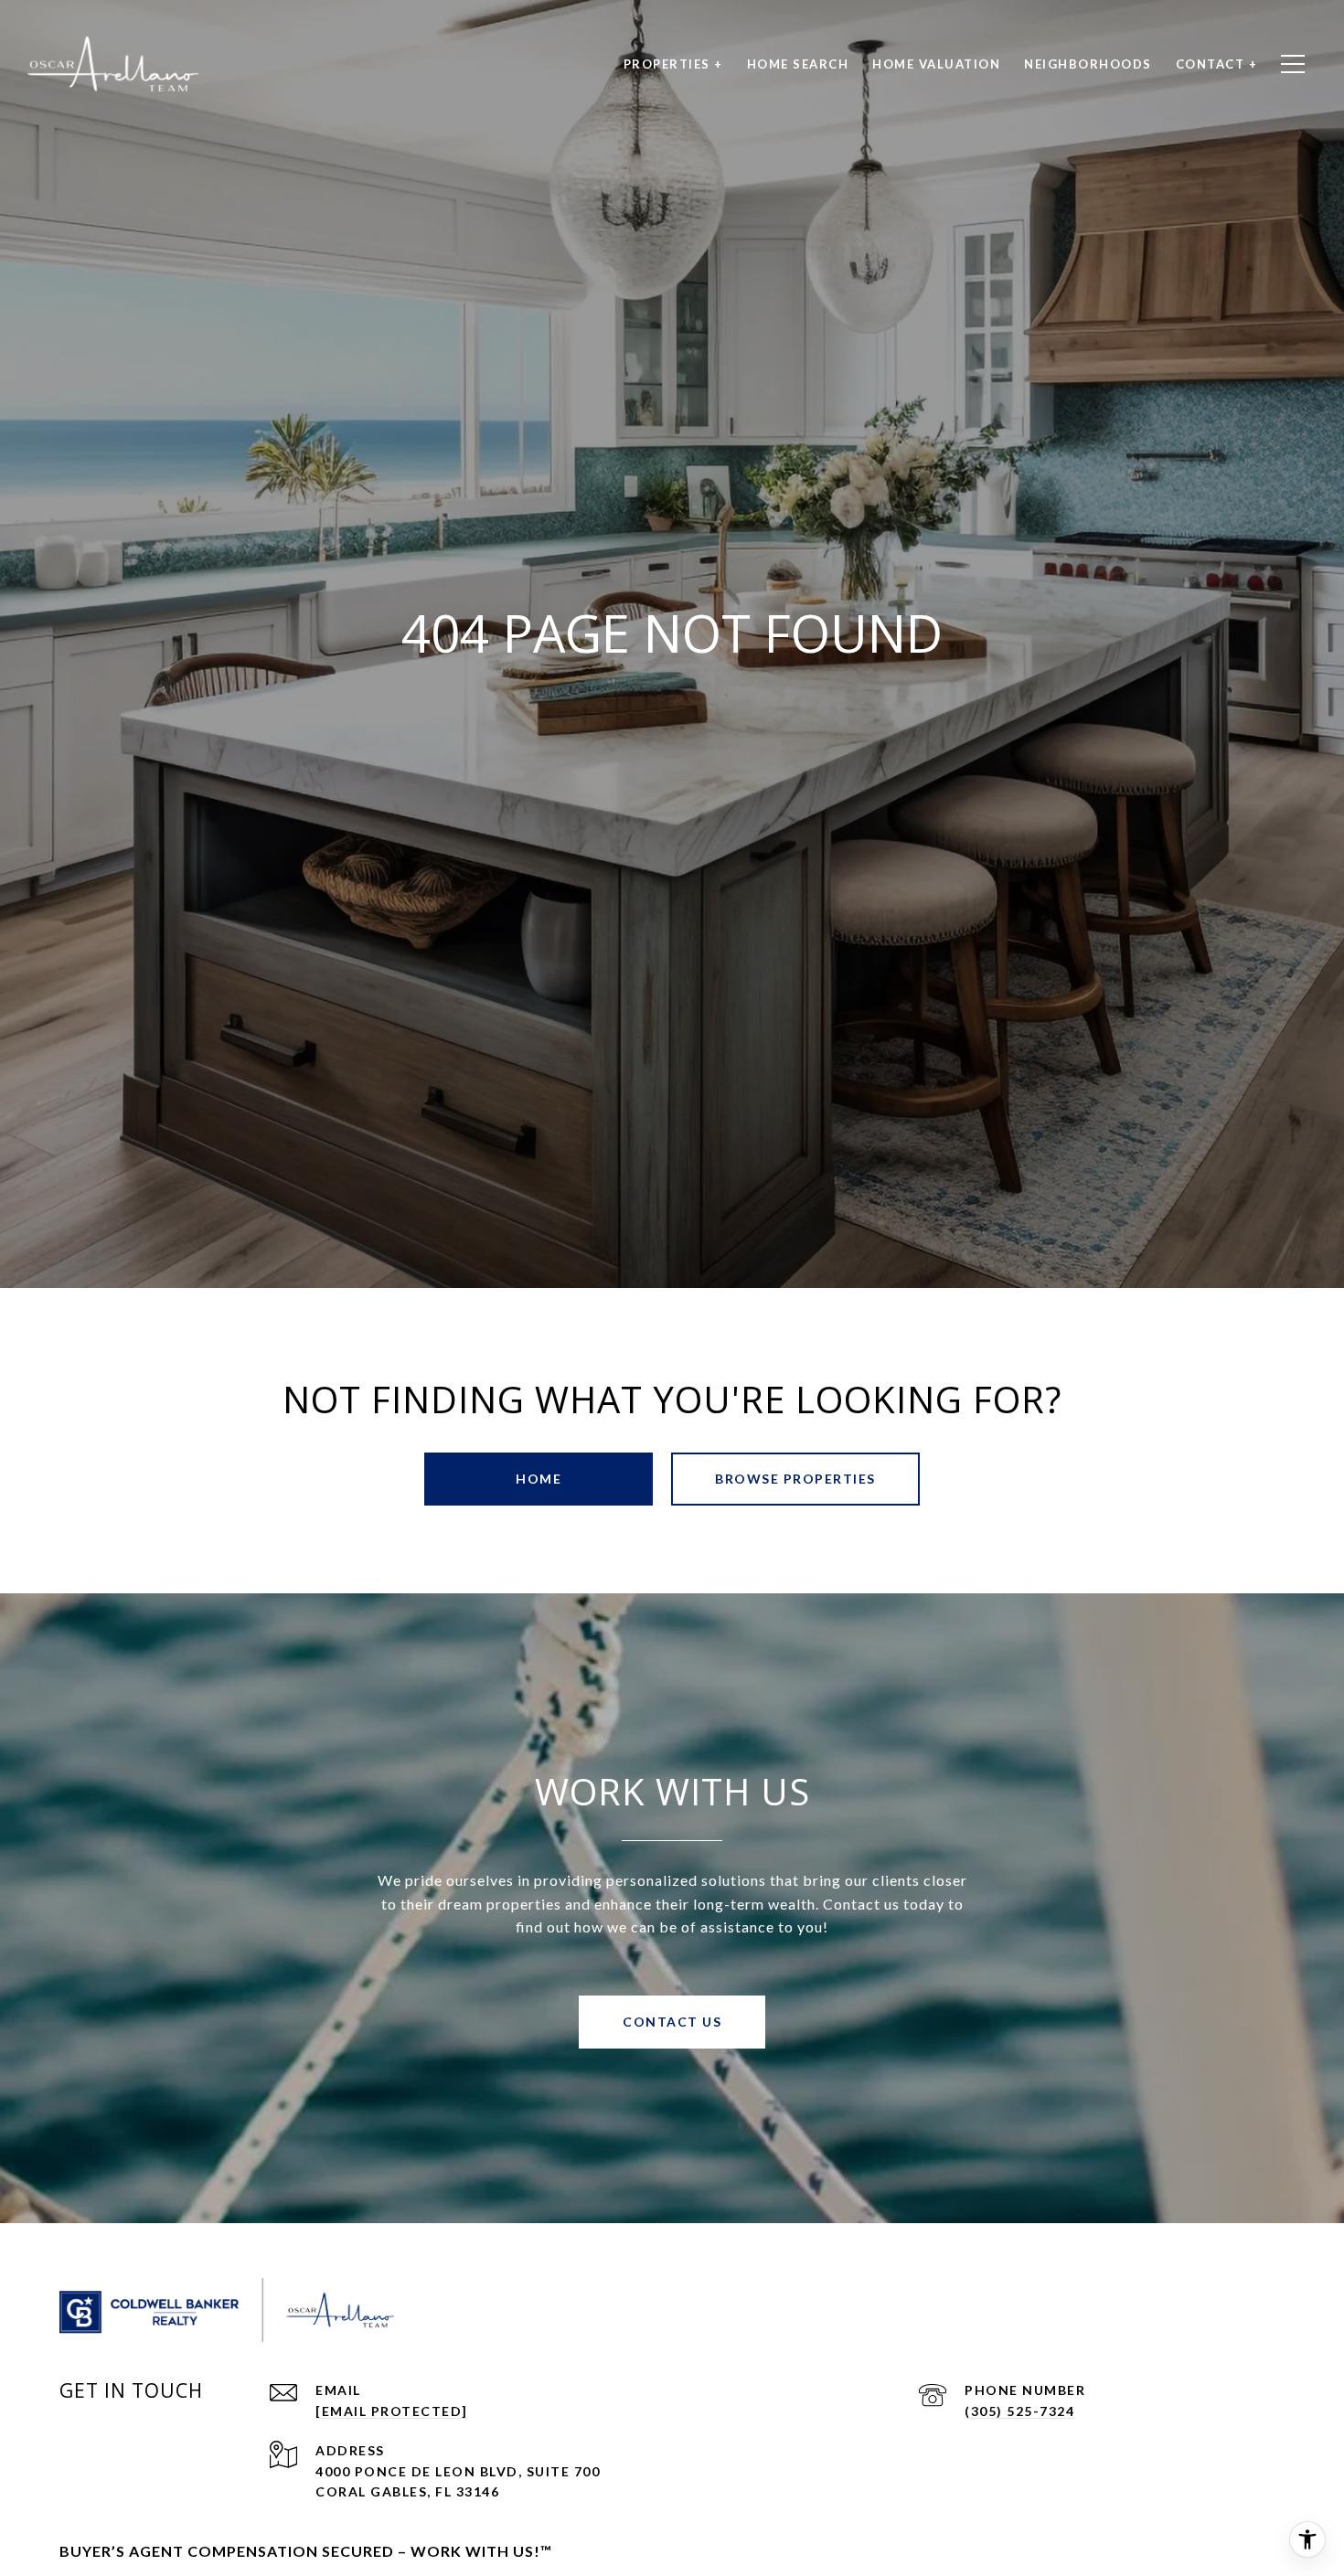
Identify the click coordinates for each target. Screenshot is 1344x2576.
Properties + (673, 64)
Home (539, 1479)
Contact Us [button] (672, 2022)
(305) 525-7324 (1019, 2411)
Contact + (1217, 64)
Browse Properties (795, 1479)
